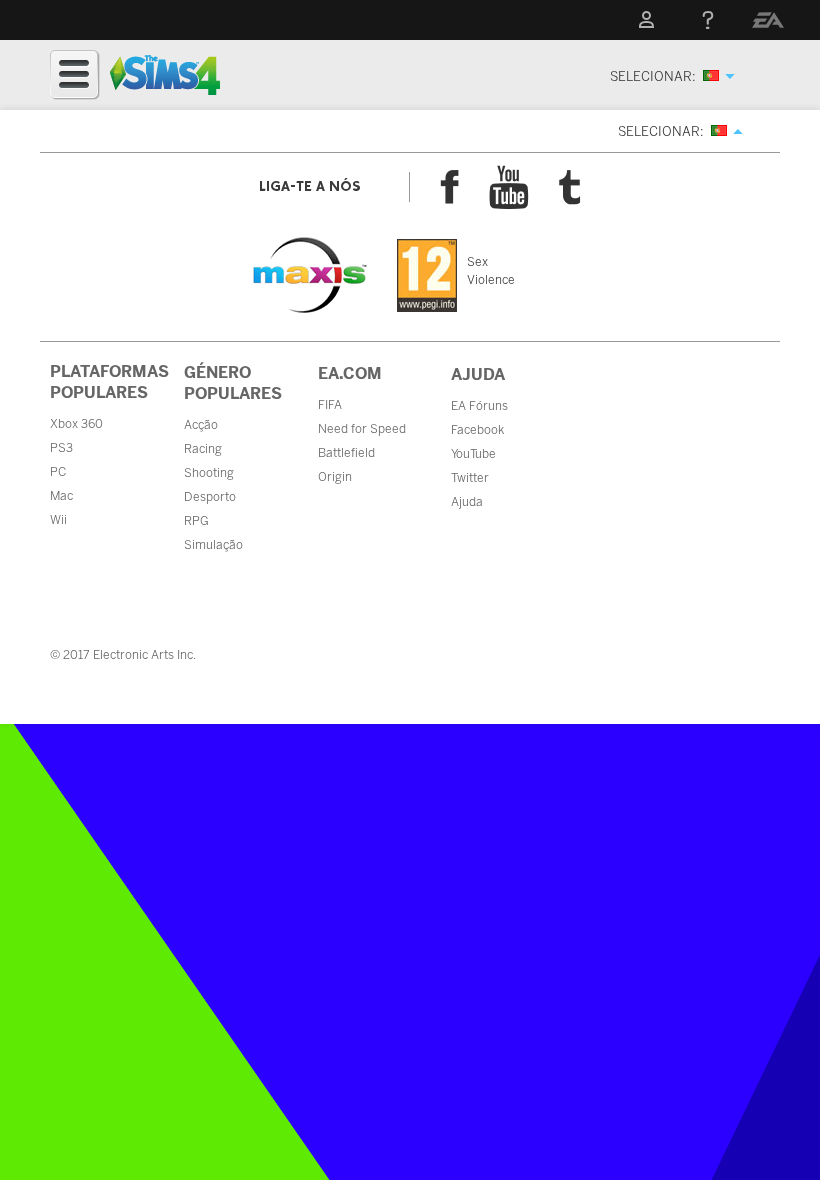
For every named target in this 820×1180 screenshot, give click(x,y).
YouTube (509, 187)
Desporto (210, 497)
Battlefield (346, 453)
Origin (335, 477)
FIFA (330, 405)
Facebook (449, 187)
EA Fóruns (479, 406)
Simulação (213, 545)
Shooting (209, 473)
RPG (196, 521)
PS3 (61, 448)
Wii (58, 520)
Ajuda (467, 502)
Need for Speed (362, 429)
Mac (61, 496)
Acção (201, 425)
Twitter (470, 478)
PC (58, 472)
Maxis (310, 275)
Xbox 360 (76, 424)
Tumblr (570, 187)
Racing (203, 449)
